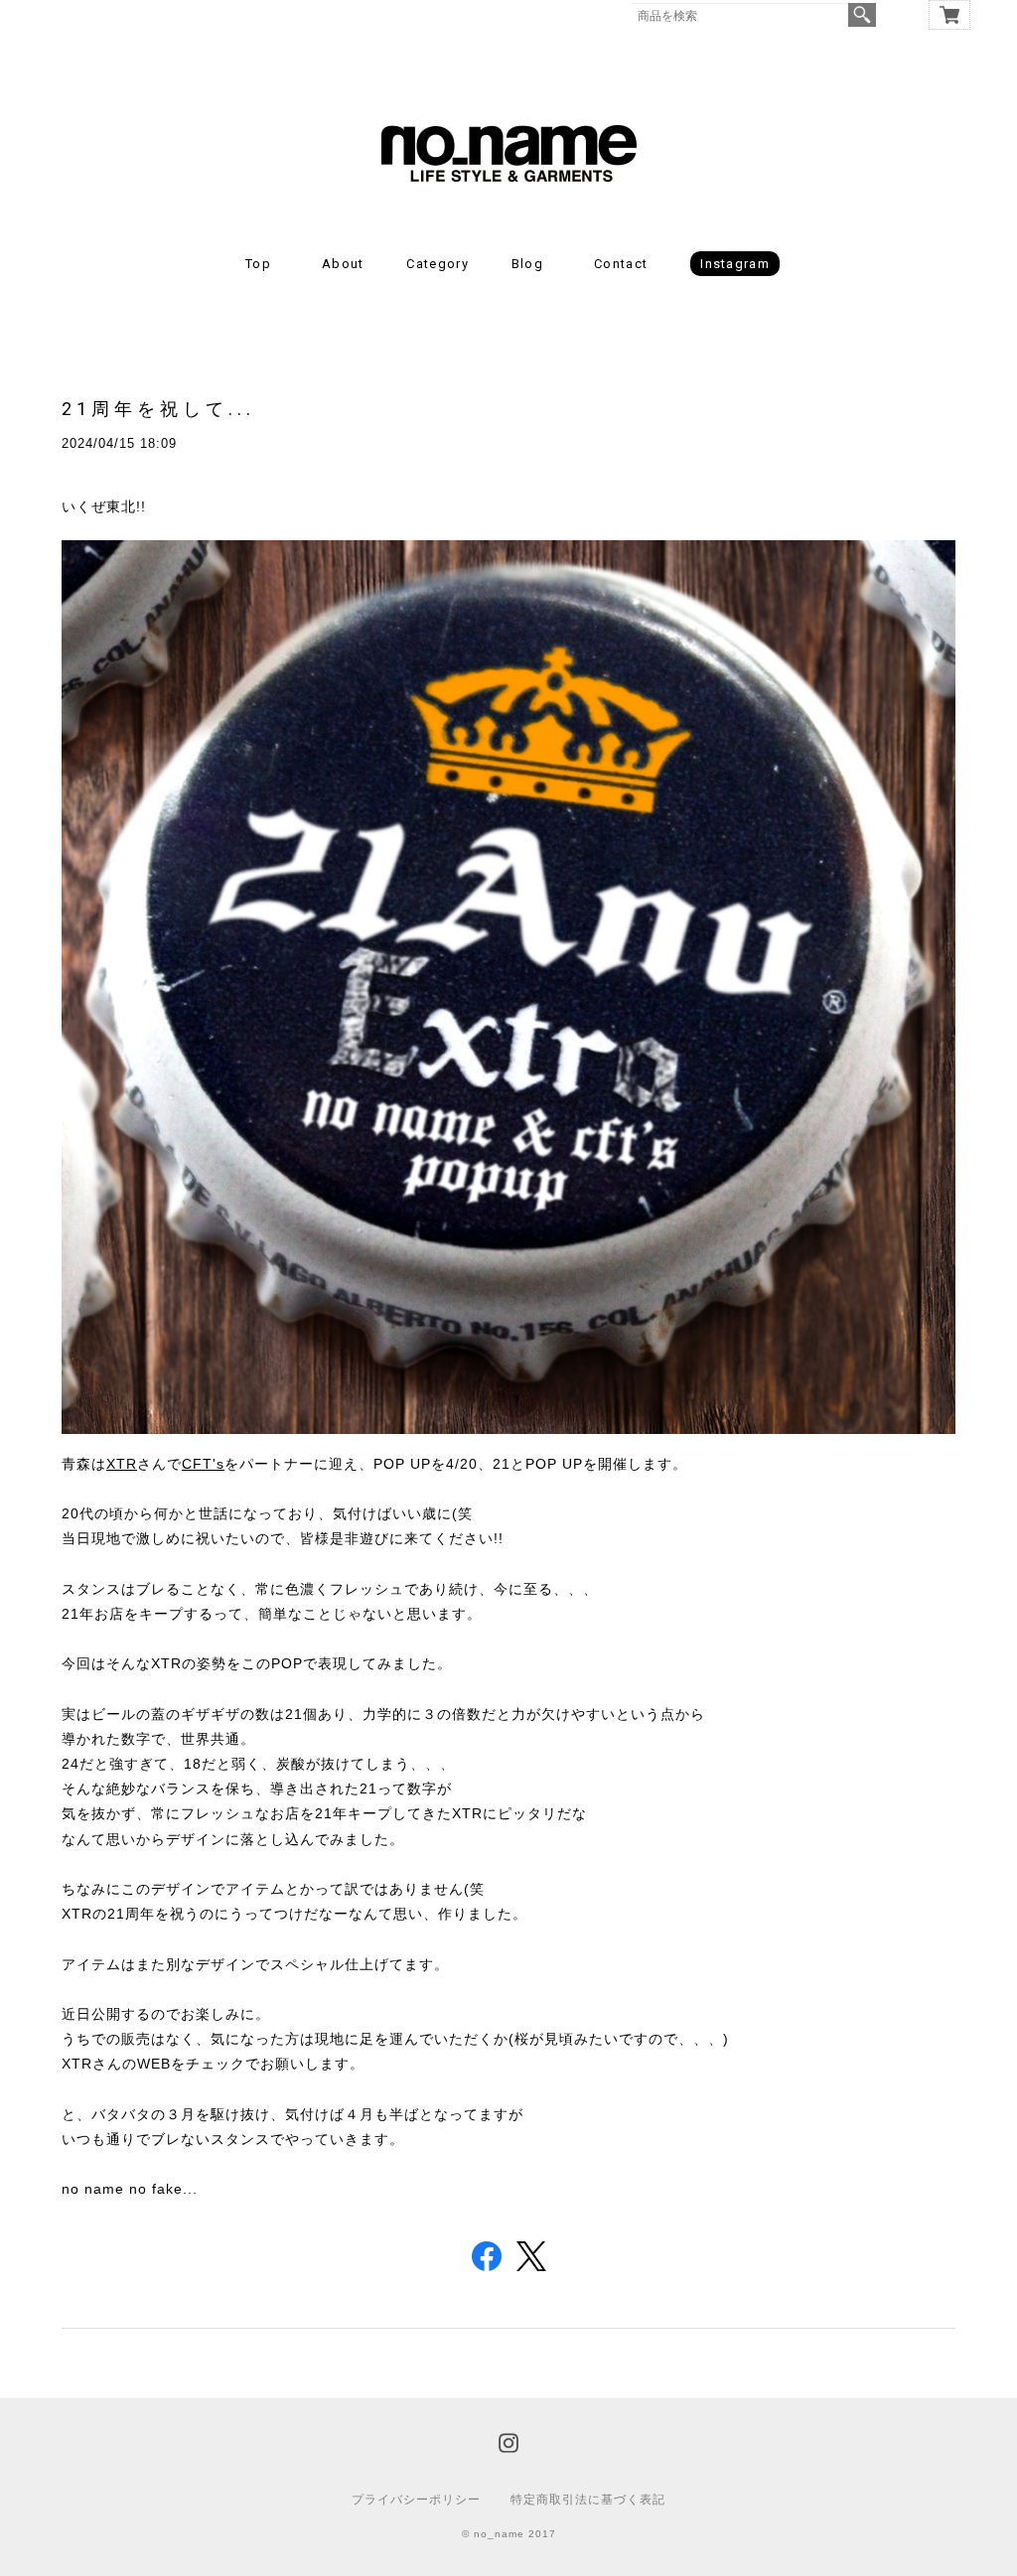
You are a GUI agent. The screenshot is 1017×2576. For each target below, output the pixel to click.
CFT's (203, 1464)
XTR (122, 1464)
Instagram (735, 264)
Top (258, 264)
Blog (527, 264)
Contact (621, 264)
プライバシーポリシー (416, 2500)
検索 (862, 15)
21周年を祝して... (158, 409)
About (343, 264)
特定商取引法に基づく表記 (588, 2500)
